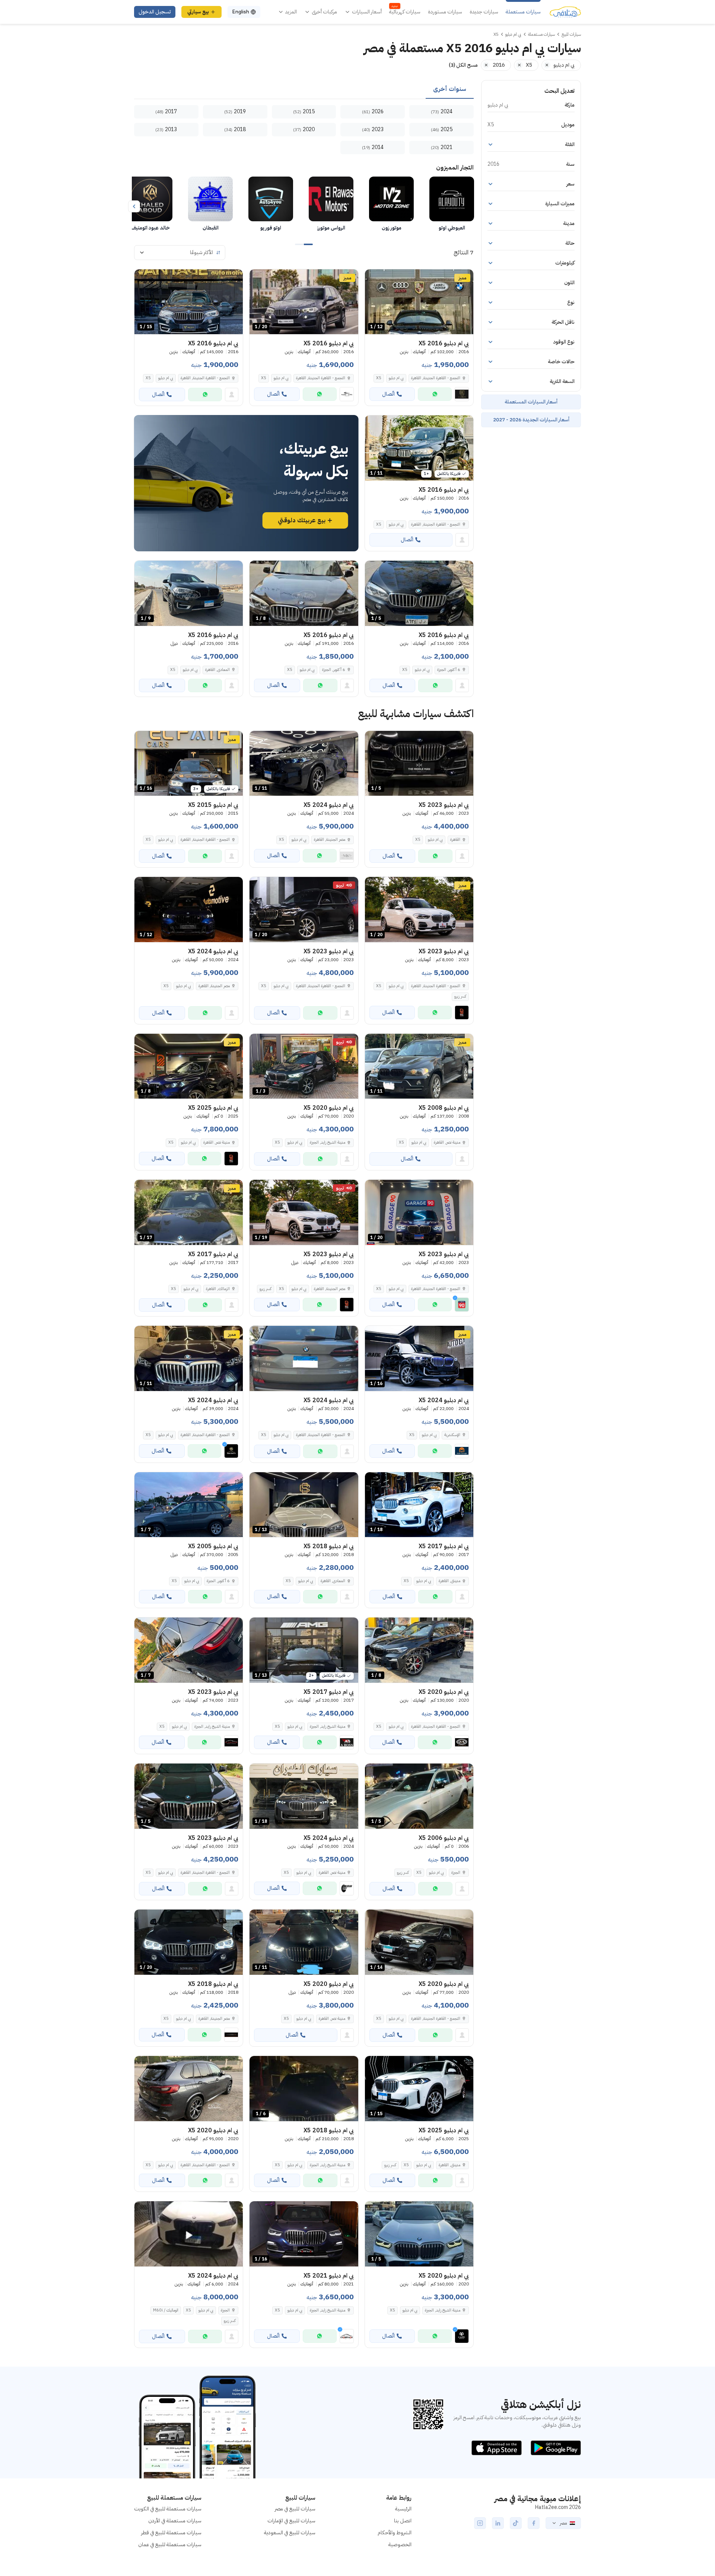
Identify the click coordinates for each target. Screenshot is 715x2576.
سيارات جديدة (484, 12)
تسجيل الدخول (155, 12)
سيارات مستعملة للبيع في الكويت (168, 2509)
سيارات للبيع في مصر (295, 2509)
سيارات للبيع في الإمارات (291, 2521)
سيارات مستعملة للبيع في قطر (171, 2533)
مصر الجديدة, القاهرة (330, 839)
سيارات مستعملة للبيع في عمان (170, 2545)
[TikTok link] (516, 2523)
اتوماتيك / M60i (166, 2310)
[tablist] (304, 89)
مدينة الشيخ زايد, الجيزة (328, 1142)
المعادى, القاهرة (217, 670)
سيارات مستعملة (523, 12)
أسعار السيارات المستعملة (531, 402)
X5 (379, 378)
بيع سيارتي (198, 12)
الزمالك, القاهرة (218, 1289)
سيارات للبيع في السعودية (290, 2533)
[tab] (450, 89)
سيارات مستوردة (445, 12)
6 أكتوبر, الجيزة (449, 670)
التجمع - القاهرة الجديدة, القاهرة (436, 378)
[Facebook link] (534, 2523)
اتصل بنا (403, 2521)
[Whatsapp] (435, 394)
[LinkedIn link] (498, 2523)
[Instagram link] (480, 2523)
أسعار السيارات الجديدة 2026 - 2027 (531, 420)
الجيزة (456, 1872)
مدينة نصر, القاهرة (447, 1142)
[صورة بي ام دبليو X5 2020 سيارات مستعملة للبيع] (189, 2089)
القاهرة (455, 839)
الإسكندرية (452, 1435)
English (241, 12)
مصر (563, 2523)
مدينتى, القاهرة (449, 1581)
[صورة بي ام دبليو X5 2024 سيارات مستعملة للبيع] (304, 1358)
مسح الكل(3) (463, 65)
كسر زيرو (460, 996)
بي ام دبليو (396, 378)
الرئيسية (403, 2509)
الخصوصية (400, 2545)
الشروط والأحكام (395, 2533)
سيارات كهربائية (405, 12)
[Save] (374, 278)
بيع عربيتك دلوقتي (302, 520)
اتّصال (388, 394)
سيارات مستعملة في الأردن (175, 2521)
